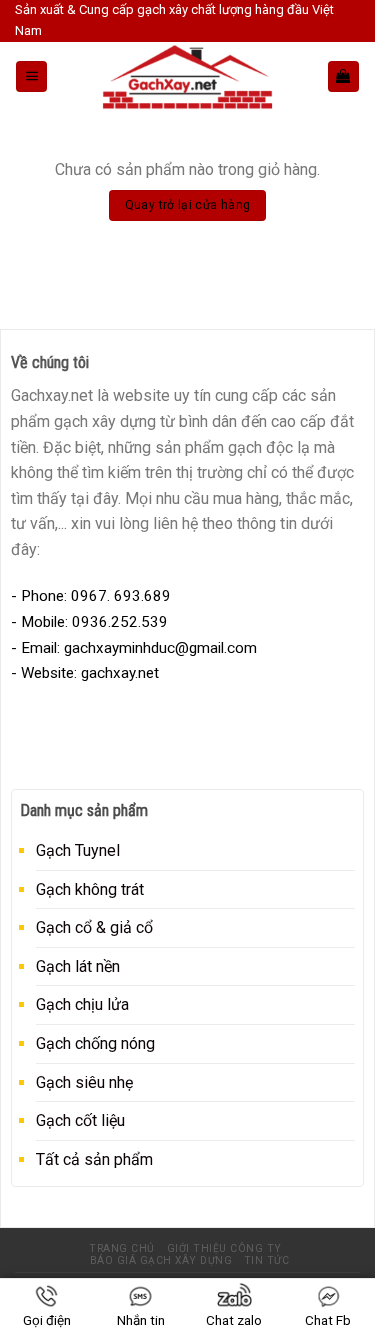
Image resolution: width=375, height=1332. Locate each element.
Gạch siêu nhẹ (84, 1082)
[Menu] (31, 76)
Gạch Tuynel (78, 850)
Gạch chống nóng (95, 1043)
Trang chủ (122, 1248)
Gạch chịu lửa (82, 1004)
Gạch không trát (90, 889)
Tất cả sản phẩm (94, 1159)
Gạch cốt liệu (80, 1120)
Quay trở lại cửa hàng (188, 205)
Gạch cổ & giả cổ (94, 927)
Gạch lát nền (78, 966)
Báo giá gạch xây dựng (161, 1260)
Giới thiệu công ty (224, 1248)
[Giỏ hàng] (343, 76)
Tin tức (267, 1260)
